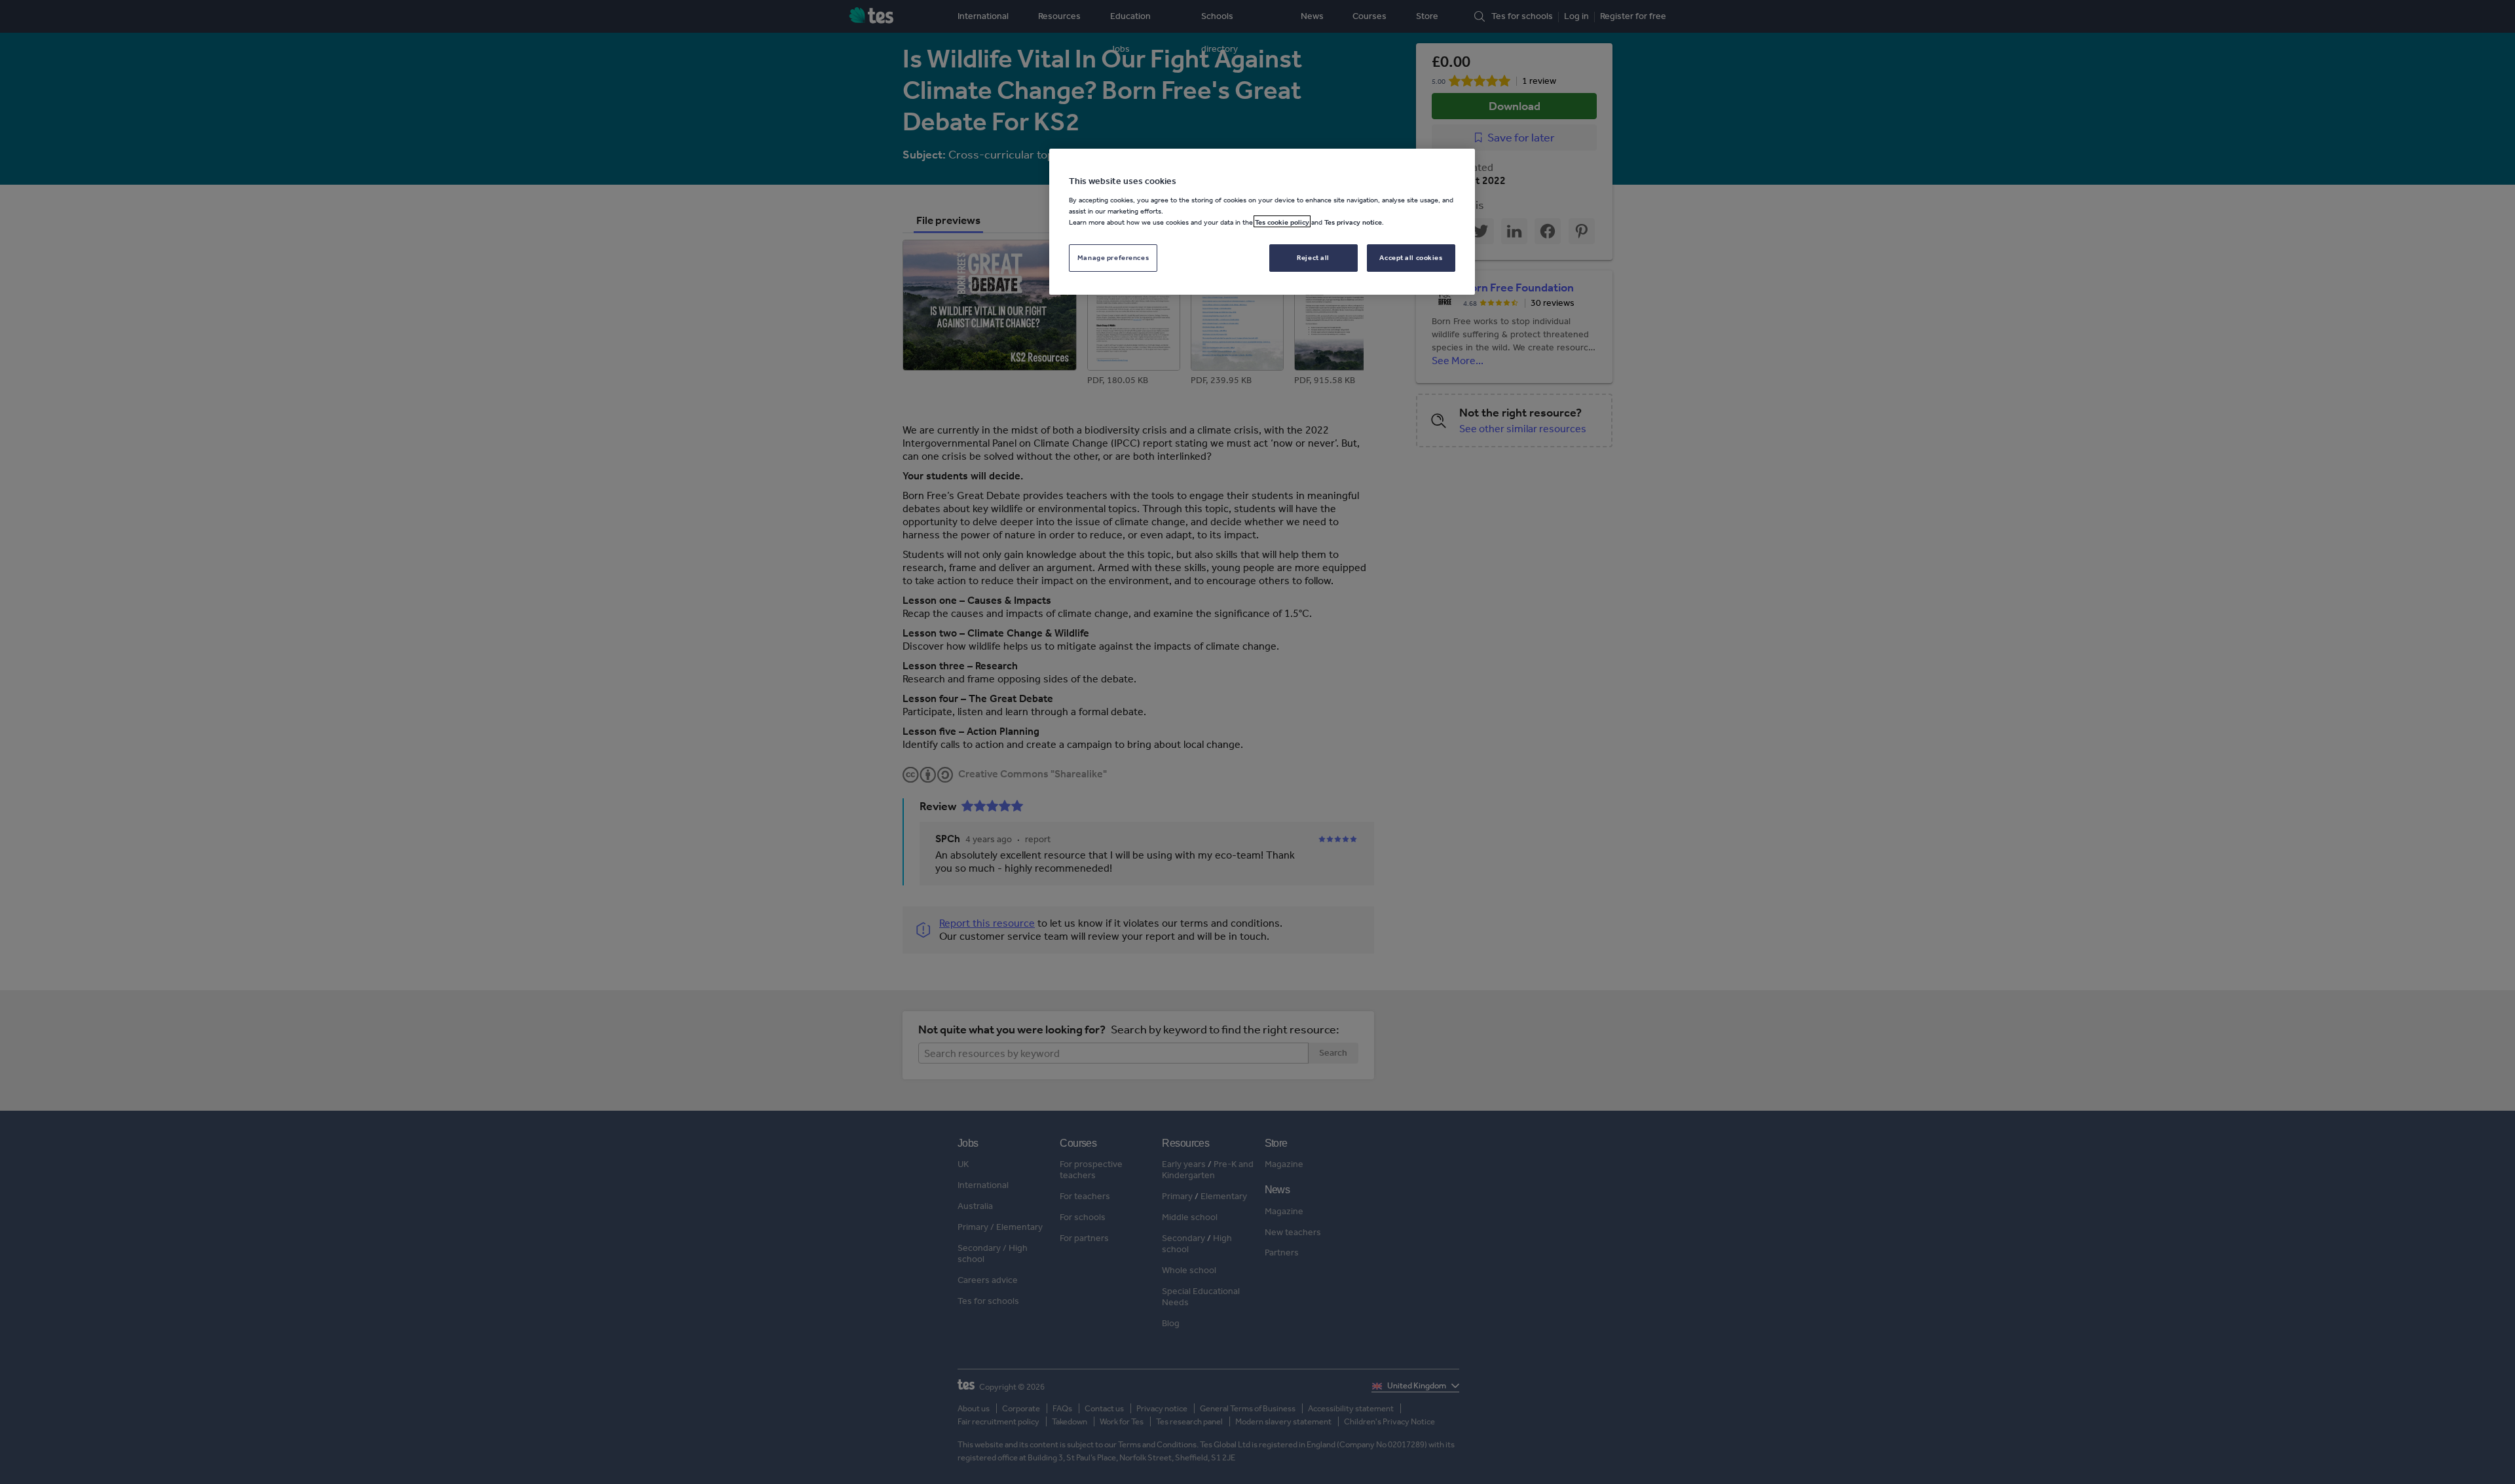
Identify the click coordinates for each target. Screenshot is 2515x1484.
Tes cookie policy (1282, 221)
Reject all (1313, 257)
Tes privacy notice (1353, 221)
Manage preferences (1113, 257)
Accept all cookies (1411, 257)
